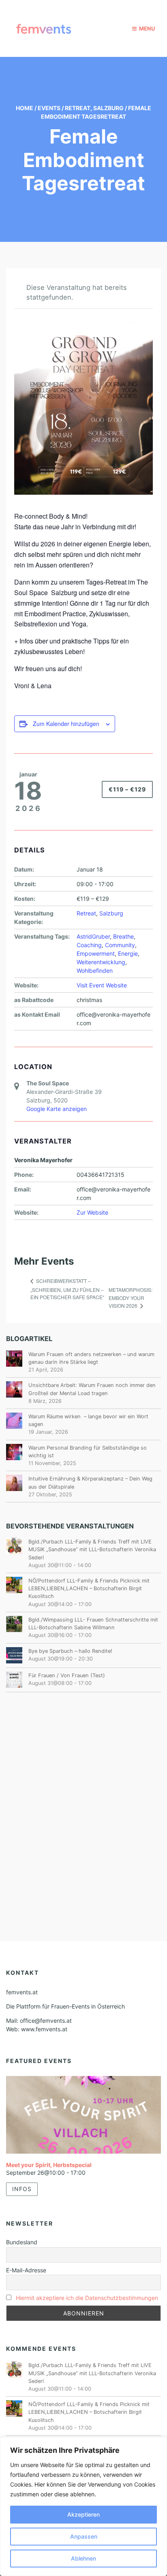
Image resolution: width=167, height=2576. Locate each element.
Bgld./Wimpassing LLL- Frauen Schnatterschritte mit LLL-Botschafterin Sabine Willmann (93, 1624)
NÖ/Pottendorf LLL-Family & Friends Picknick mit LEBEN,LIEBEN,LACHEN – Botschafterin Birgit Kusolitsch (89, 1588)
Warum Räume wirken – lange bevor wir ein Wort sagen (88, 1420)
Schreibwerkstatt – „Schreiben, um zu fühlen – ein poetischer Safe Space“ (67, 1289)
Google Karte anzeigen (57, 1109)
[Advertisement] (83, 1796)
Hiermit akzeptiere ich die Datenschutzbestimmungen (87, 2298)
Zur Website (92, 1212)
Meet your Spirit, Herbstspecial (49, 2165)
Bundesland (22, 2242)
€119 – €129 (127, 789)
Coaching (89, 945)
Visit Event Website (102, 985)
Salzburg (108, 108)
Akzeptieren (83, 2514)
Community (120, 945)
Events (49, 108)
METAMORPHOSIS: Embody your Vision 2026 (131, 1298)
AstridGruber (93, 936)
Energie (128, 953)
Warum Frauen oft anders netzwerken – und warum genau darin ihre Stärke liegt (91, 1358)
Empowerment (96, 953)
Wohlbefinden (95, 971)
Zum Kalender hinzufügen (66, 724)
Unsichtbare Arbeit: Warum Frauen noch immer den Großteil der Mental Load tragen (92, 1389)
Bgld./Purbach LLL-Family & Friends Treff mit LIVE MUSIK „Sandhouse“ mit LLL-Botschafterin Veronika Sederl (92, 1549)
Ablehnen (83, 2558)
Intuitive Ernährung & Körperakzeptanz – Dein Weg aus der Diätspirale (90, 1483)
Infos (22, 2189)
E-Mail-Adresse (26, 2270)
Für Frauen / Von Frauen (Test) (67, 1675)
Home (25, 108)
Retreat (78, 108)
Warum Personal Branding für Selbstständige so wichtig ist (88, 1452)
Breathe (123, 936)
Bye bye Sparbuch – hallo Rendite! (70, 1651)
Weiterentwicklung (101, 962)
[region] (83, 2506)
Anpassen (84, 2536)
